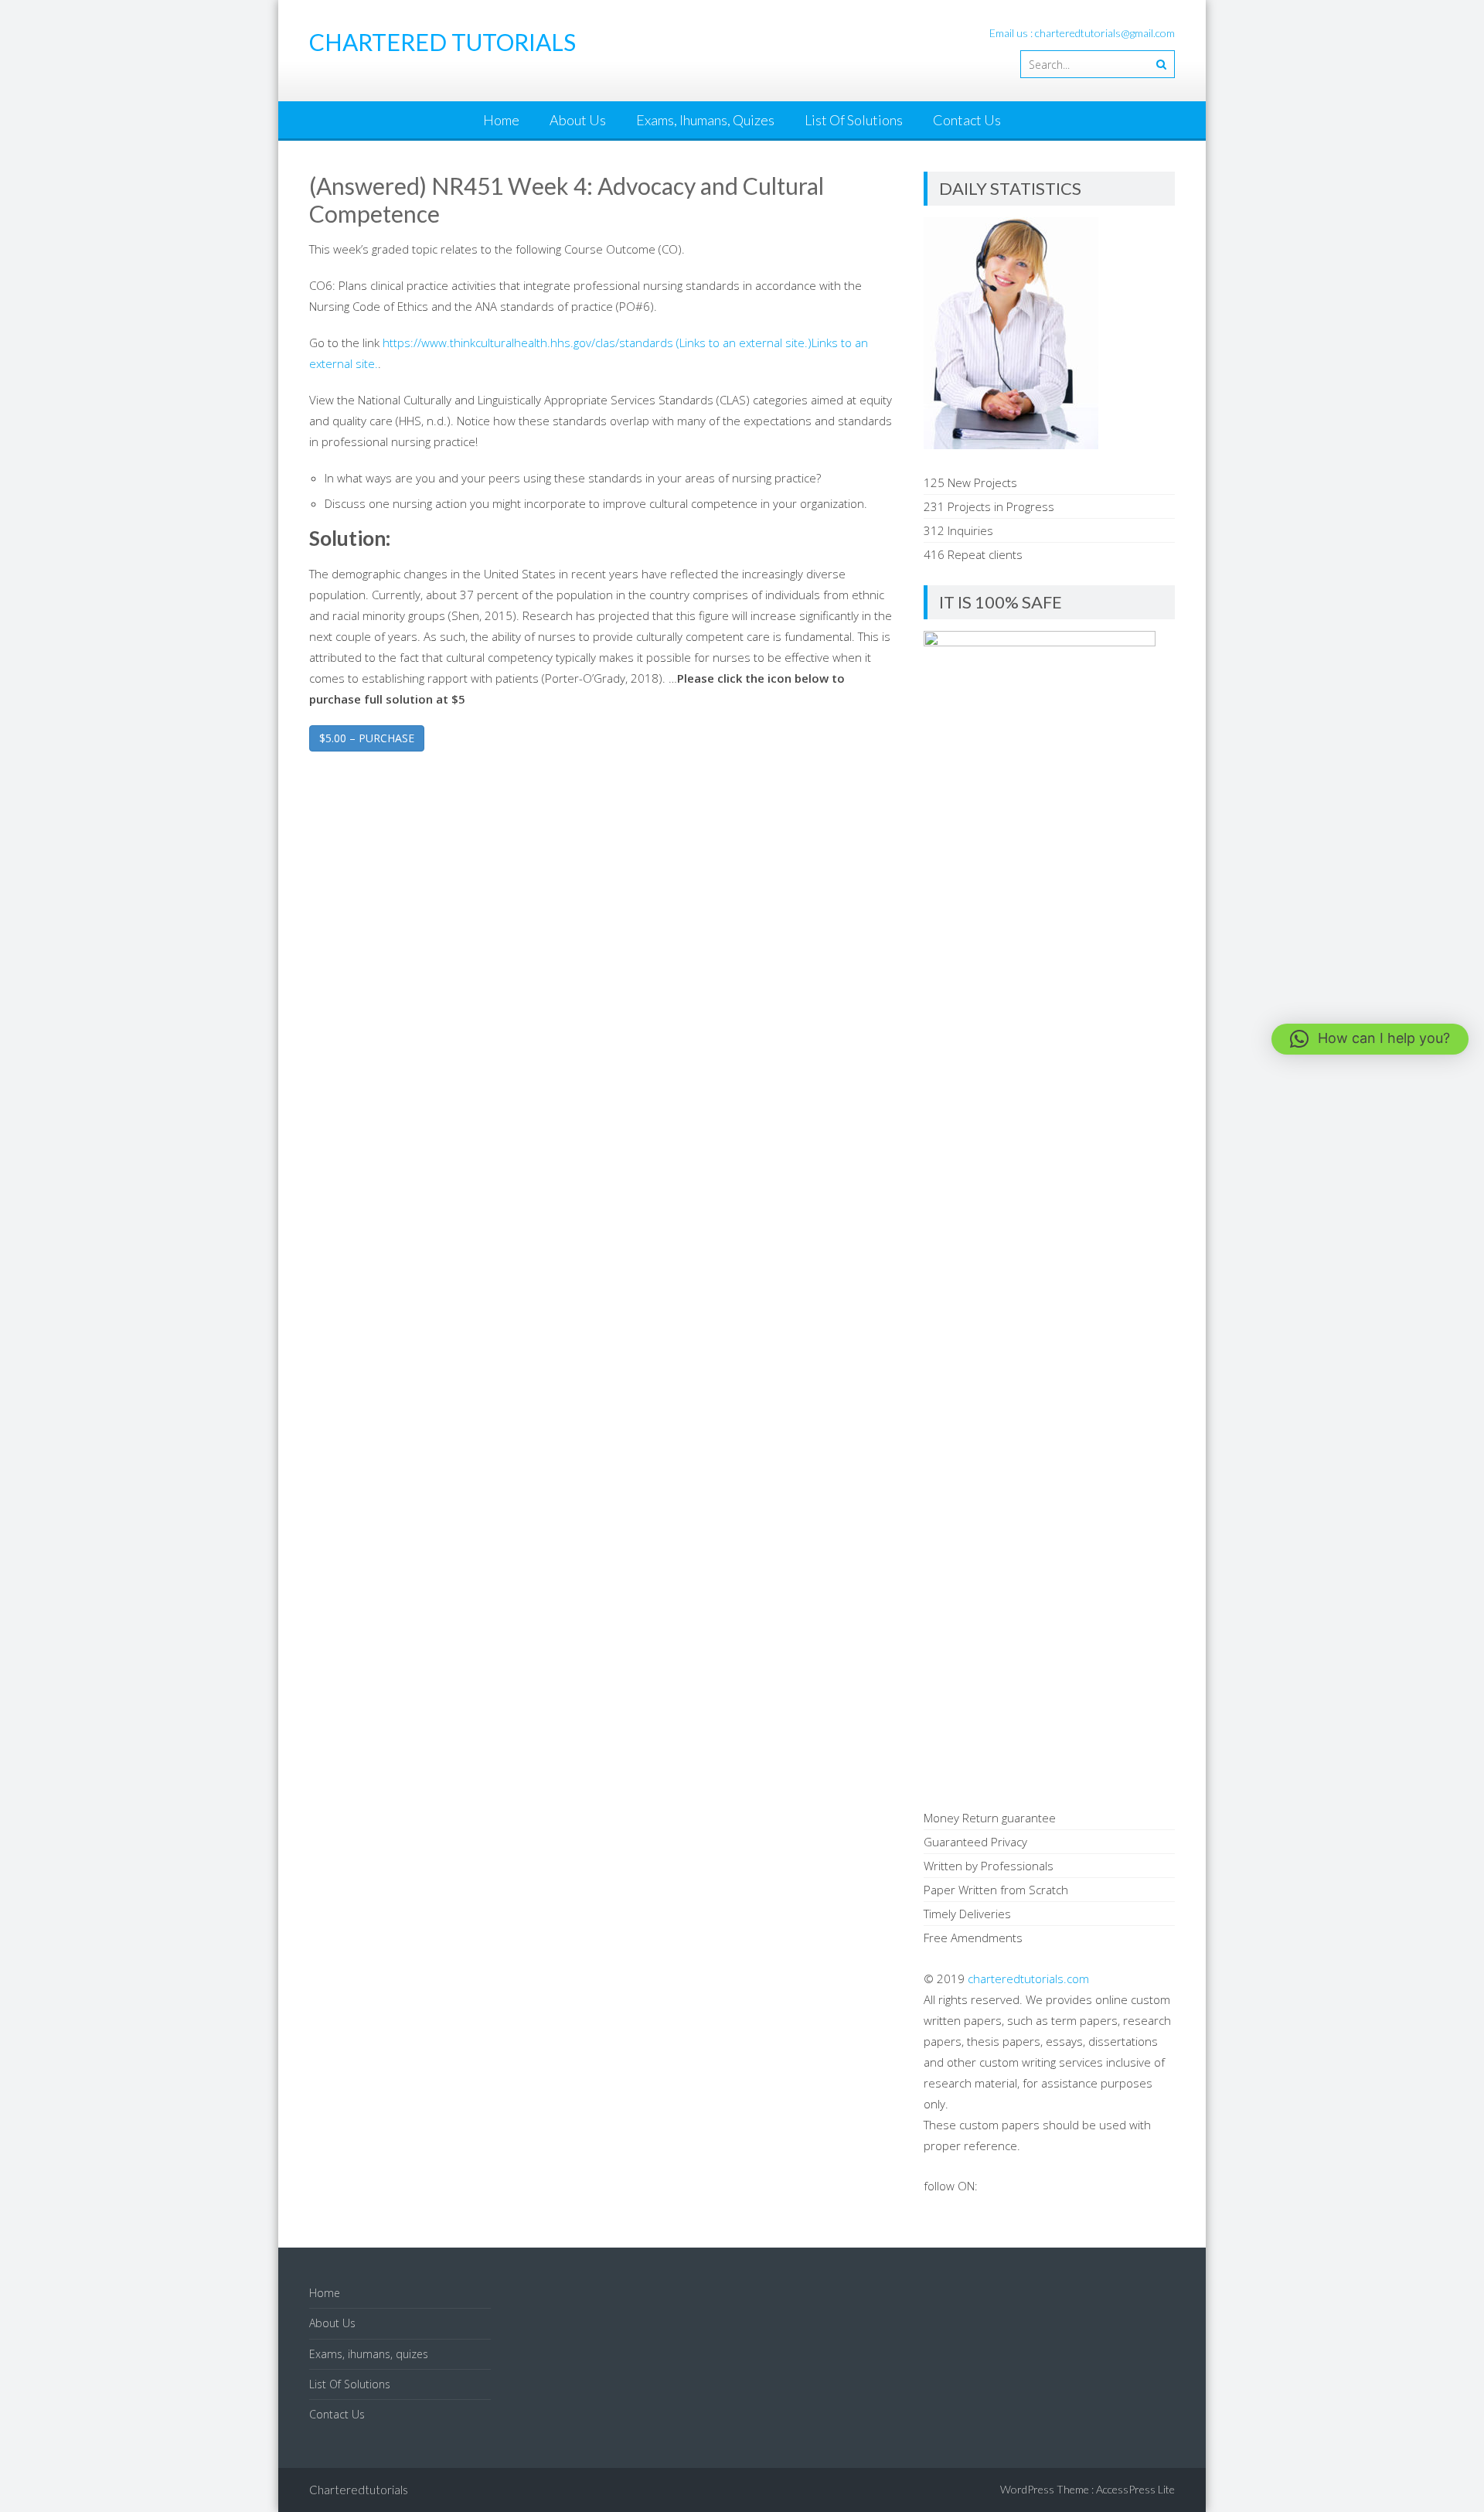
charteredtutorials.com (1028, 1979)
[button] (1370, 1039)
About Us (578, 120)
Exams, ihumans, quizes (705, 120)
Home (501, 120)
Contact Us (967, 120)
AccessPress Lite (1135, 2489)
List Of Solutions (854, 120)
